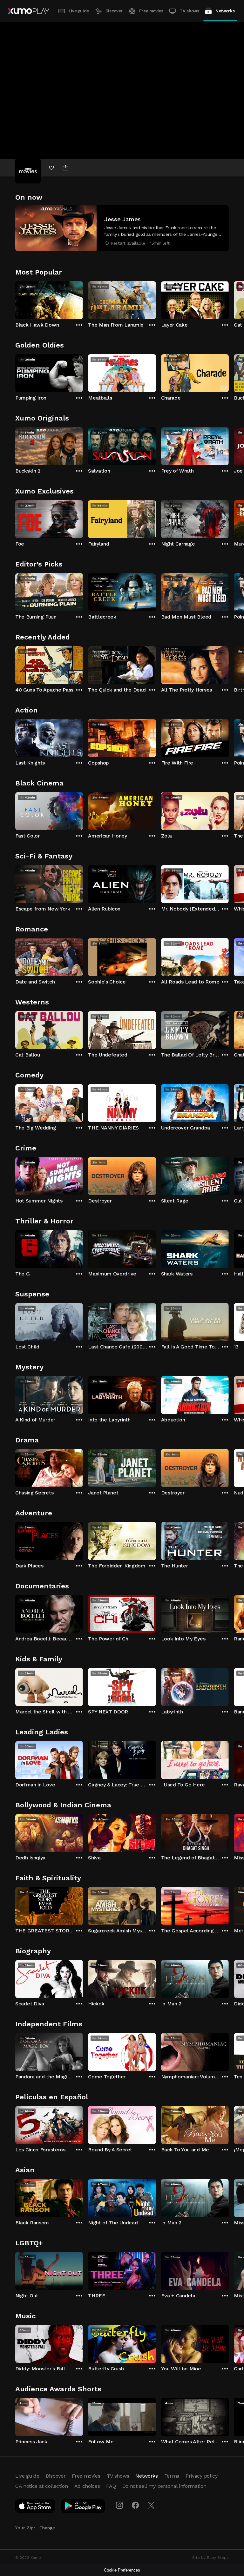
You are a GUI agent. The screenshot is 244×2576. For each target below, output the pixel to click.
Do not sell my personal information (164, 2486)
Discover (114, 11)
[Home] (28, 11)
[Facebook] (135, 2505)
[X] (151, 2505)
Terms (172, 2476)
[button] (122, 228)
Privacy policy (202, 2476)
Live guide (79, 11)
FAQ (111, 2486)
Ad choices (87, 2486)
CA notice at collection (42, 2486)
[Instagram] (119, 2505)
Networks (225, 11)
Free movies (151, 11)
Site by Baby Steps (210, 2558)
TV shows (189, 11)
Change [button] (47, 2528)
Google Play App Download (83, 2507)
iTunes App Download (35, 2507)
